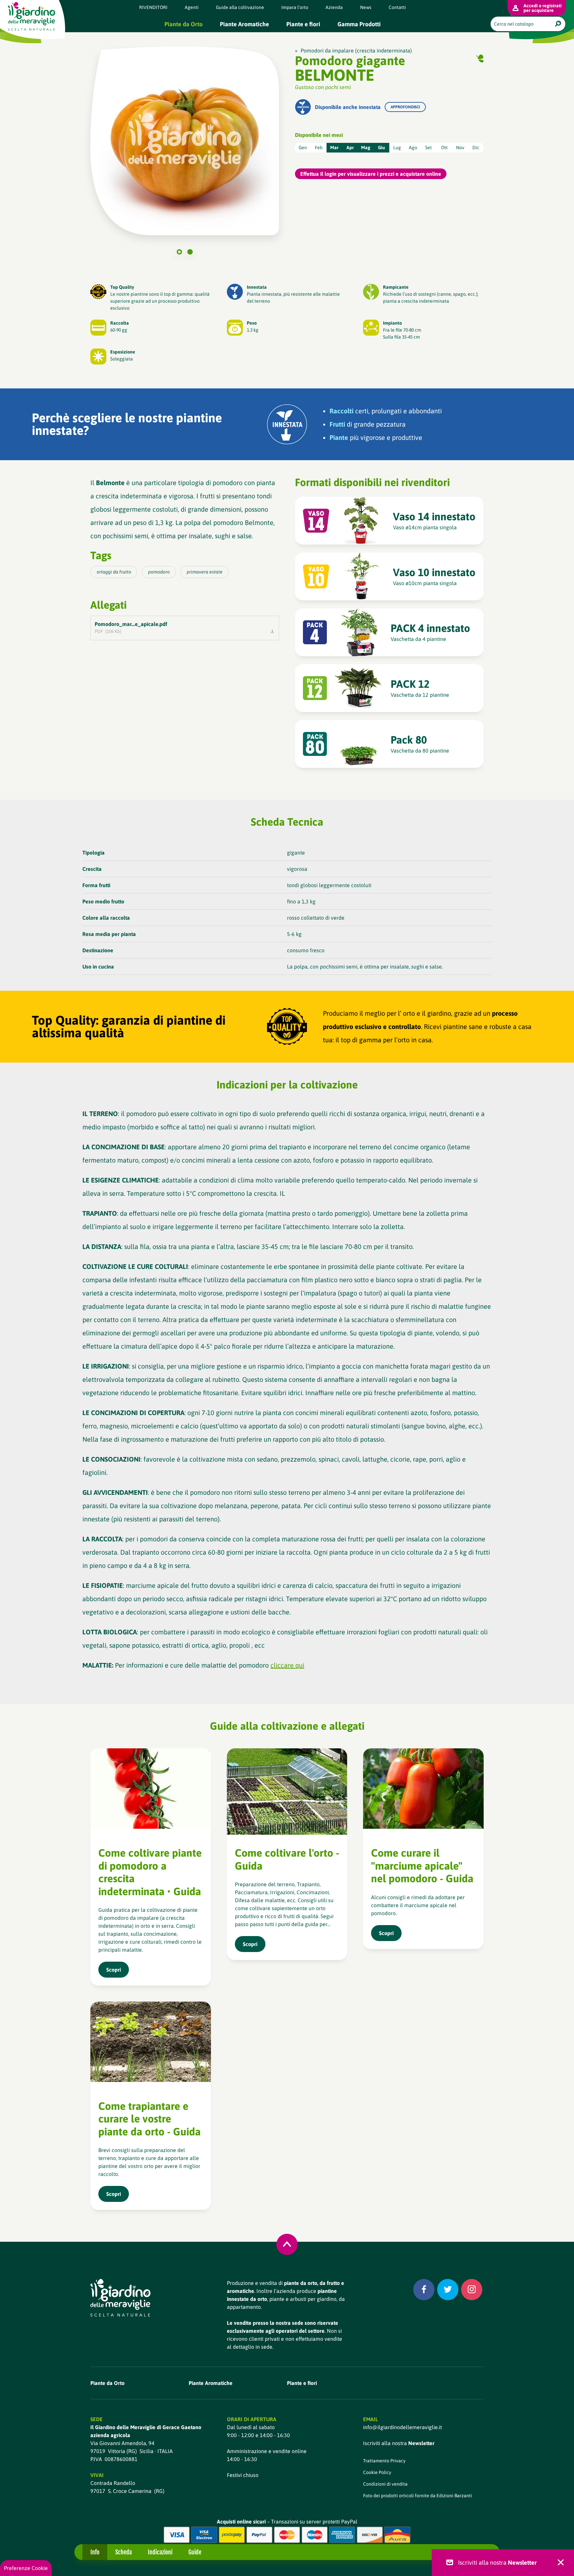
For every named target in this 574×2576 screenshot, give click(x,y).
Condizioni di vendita (385, 2484)
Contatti (397, 7)
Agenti (192, 7)
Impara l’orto (295, 7)
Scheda (124, 2552)
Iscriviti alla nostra (399, 2443)
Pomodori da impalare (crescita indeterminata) (356, 51)
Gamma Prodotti (359, 24)
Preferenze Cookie (26, 2568)
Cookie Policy (377, 2472)
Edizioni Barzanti (454, 2496)
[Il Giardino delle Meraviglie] (120, 2298)
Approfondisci (405, 107)
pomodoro (159, 572)
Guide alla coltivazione (240, 7)
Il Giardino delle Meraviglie (32, 16)
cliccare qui (287, 1665)
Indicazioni (160, 2552)
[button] (179, 252)
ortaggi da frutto (114, 572)
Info (95, 2552)
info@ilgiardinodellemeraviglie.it (402, 2427)
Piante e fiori (303, 24)
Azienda (334, 7)
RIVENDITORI (153, 7)
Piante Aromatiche (244, 24)
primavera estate (205, 572)
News (366, 7)
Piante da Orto (184, 24)
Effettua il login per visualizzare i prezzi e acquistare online (371, 174)
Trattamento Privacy (384, 2461)
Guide (195, 2552)
